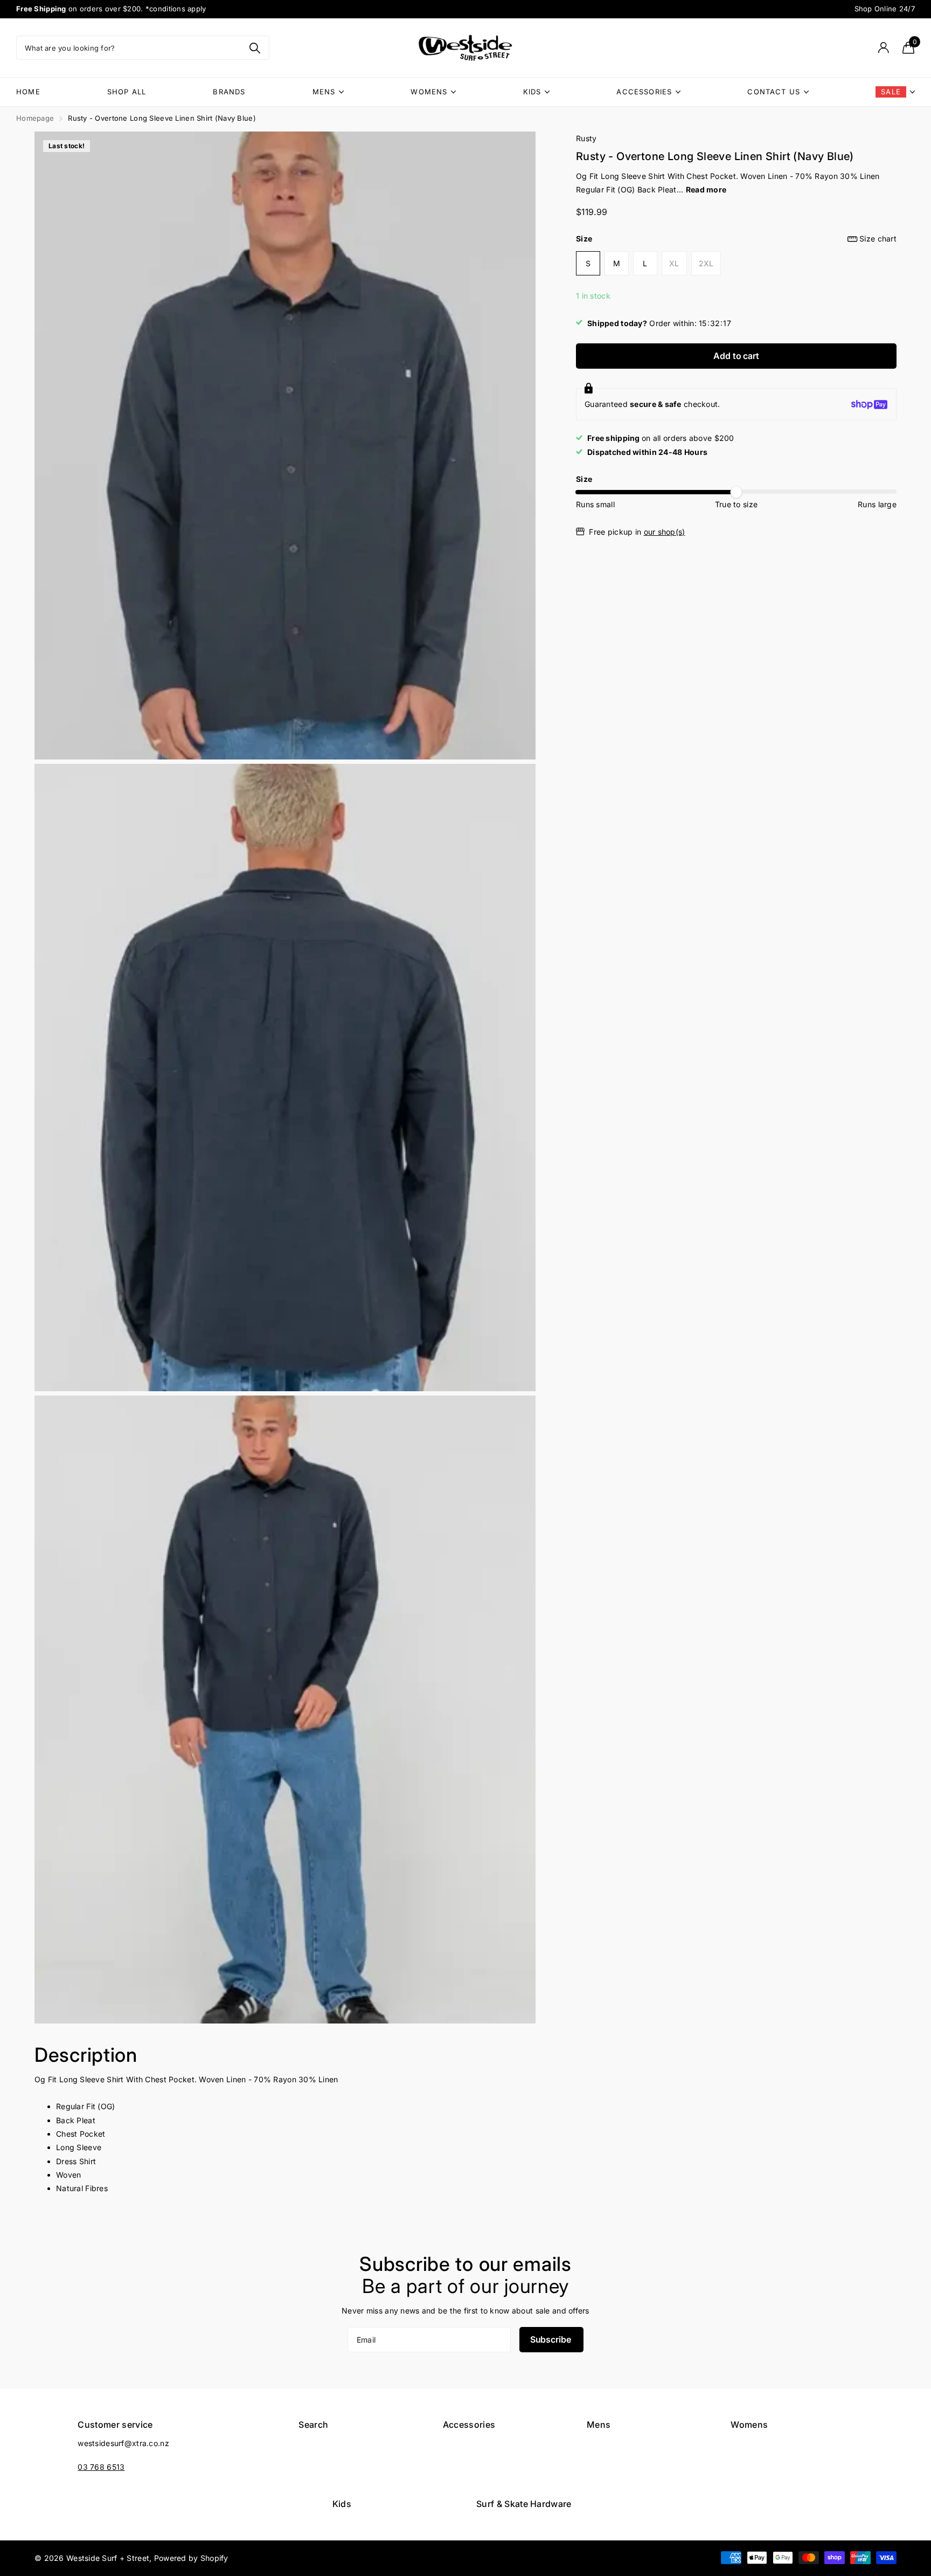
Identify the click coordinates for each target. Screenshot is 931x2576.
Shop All (127, 92)
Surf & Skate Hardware (524, 2504)
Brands (229, 92)
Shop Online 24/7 (885, 9)
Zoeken (255, 48)
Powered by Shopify (191, 2558)
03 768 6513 (101, 2467)
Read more (706, 190)
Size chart (878, 239)
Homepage (35, 118)
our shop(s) (665, 532)
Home (28, 92)
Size (736, 239)
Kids (532, 92)
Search (313, 2425)
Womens (429, 92)
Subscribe (551, 2339)
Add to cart (736, 356)
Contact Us (774, 92)
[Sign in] (883, 48)
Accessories (644, 92)
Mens (324, 92)
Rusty (586, 138)
